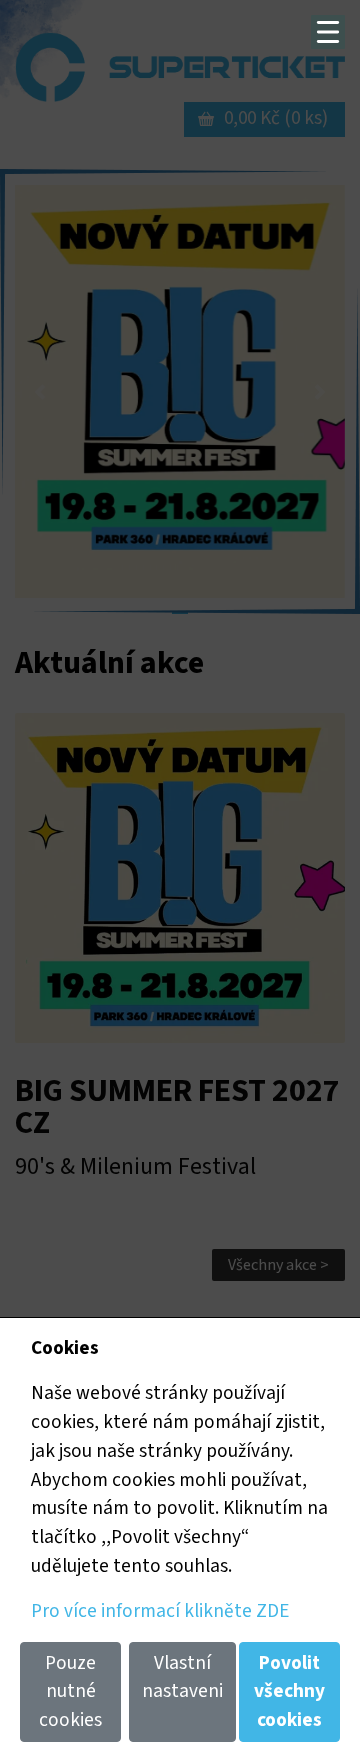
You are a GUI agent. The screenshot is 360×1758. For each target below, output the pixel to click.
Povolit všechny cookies (289, 1692)
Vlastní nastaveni (182, 1677)
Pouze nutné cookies (70, 1692)
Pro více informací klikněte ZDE (160, 1611)
